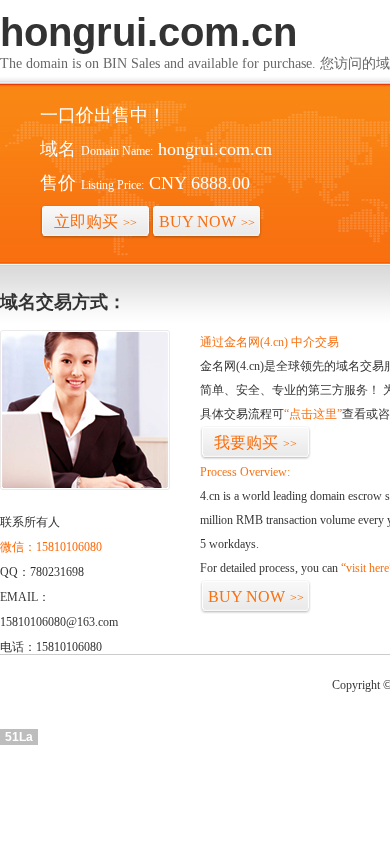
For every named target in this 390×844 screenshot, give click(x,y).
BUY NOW (207, 221)
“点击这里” (313, 414)
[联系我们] (85, 486)
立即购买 (95, 221)
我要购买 (255, 442)
